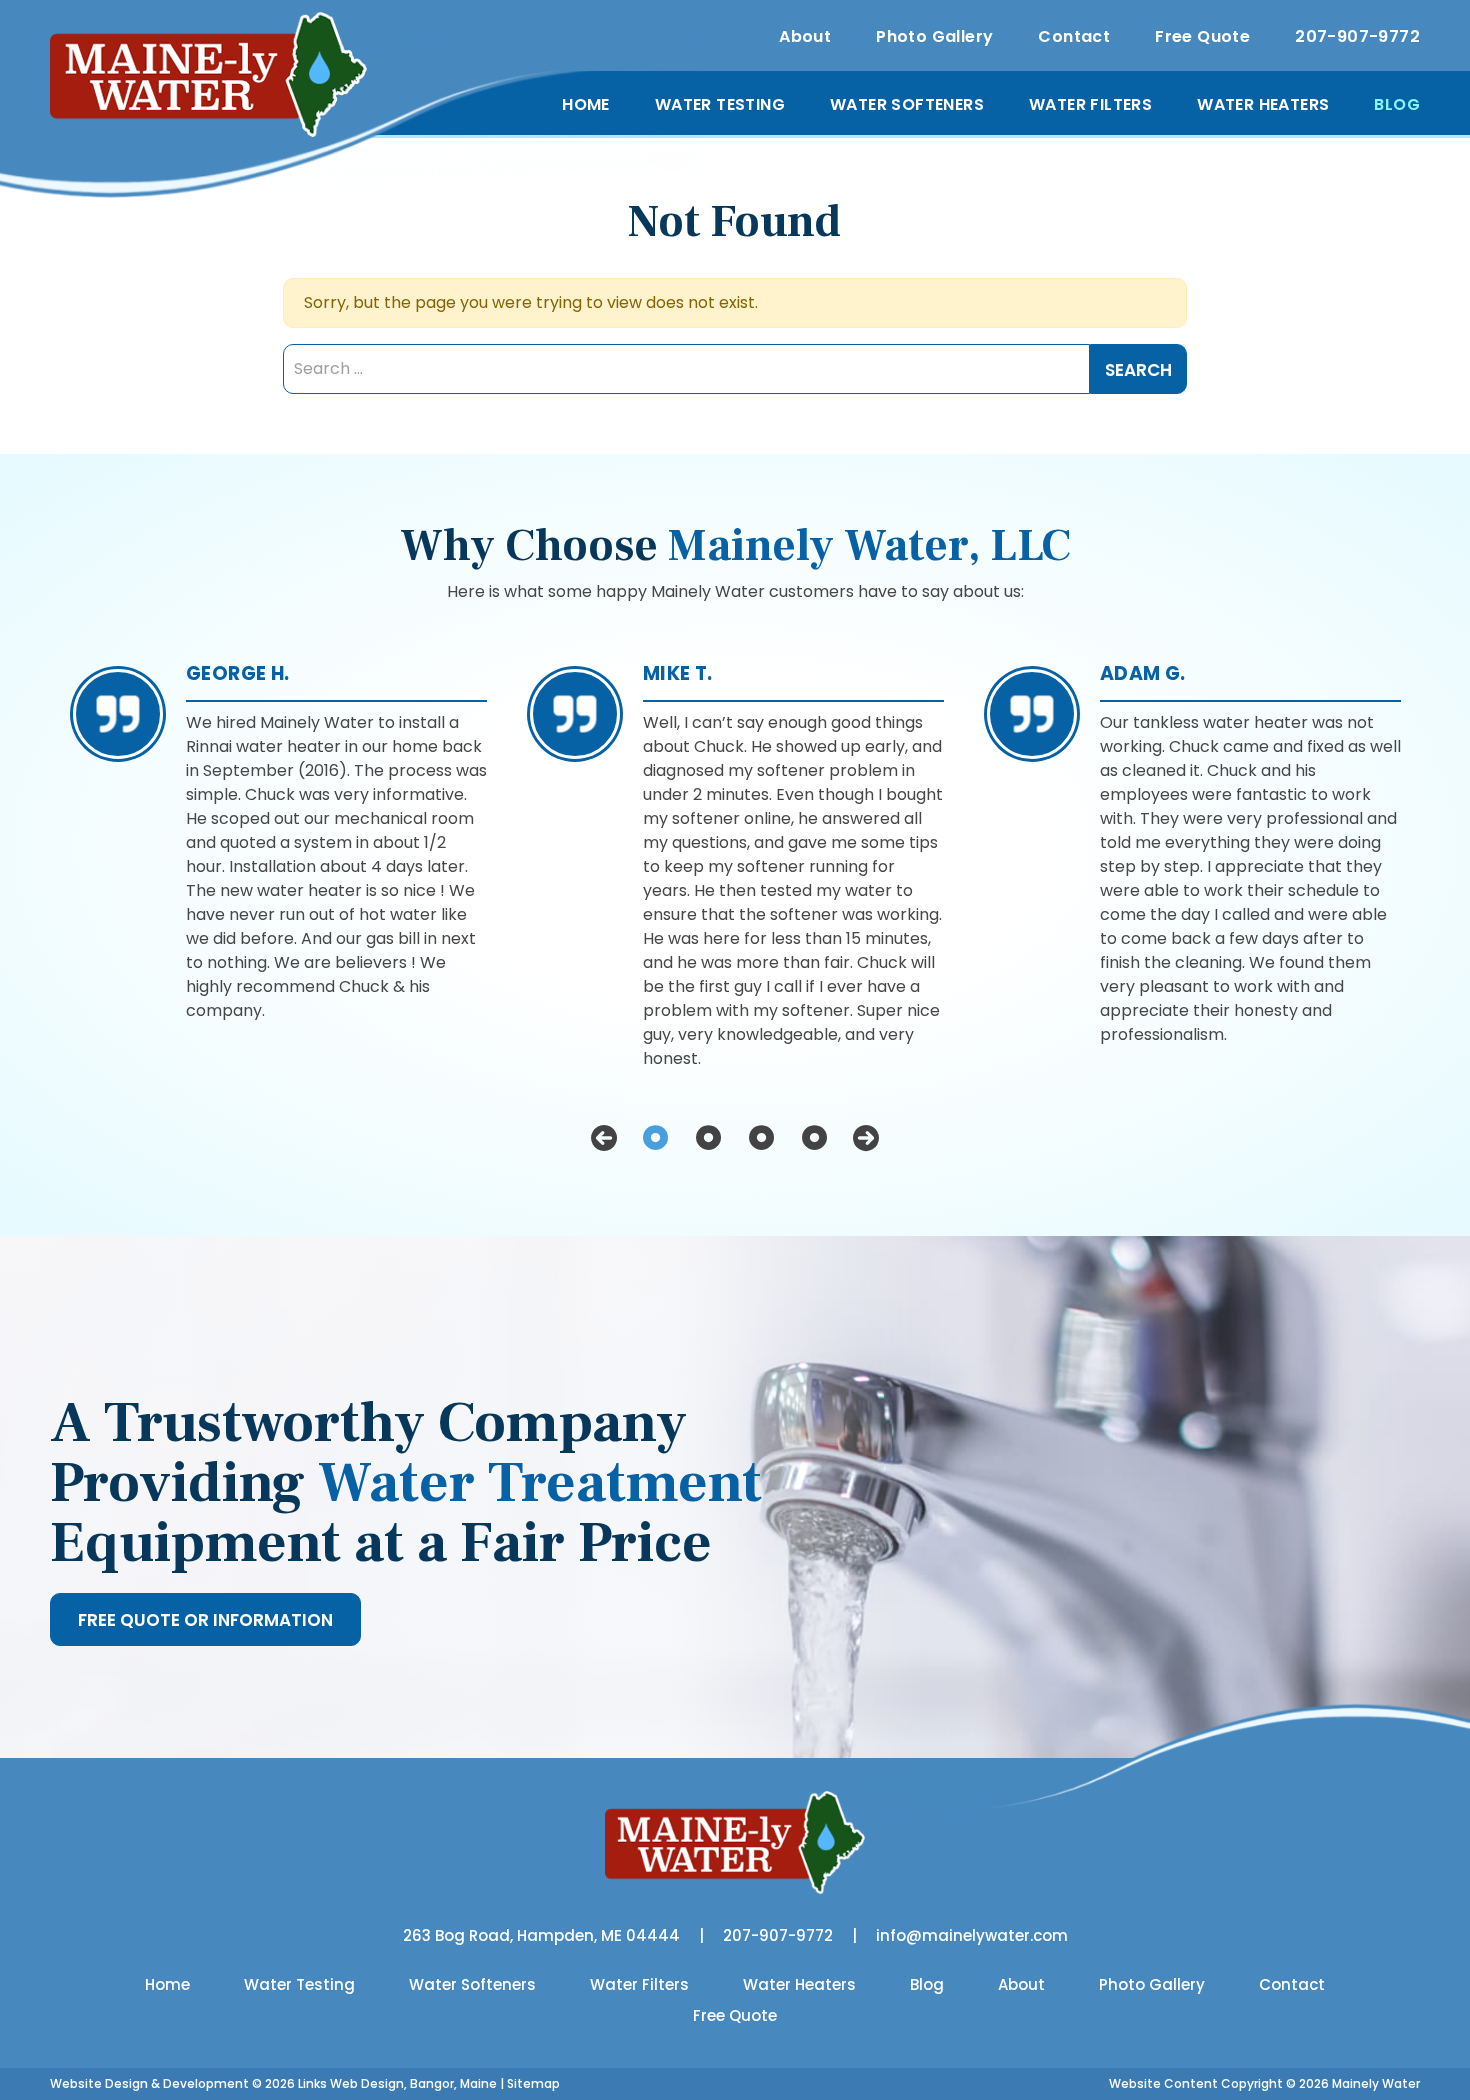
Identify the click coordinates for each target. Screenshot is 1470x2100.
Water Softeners (907, 104)
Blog (1397, 104)
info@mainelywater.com (972, 1935)
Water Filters (1090, 104)
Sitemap (533, 2083)
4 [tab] (814, 1138)
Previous (604, 1138)
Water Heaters (1263, 104)
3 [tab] (761, 1138)
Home (586, 104)
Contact (1074, 36)
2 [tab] (708, 1138)
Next (866, 1138)
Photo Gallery (934, 36)
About (805, 36)
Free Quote (1202, 36)
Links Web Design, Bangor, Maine (399, 2083)
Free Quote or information (205, 1620)
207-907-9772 (1357, 36)
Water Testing (720, 104)
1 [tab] (655, 1138)
